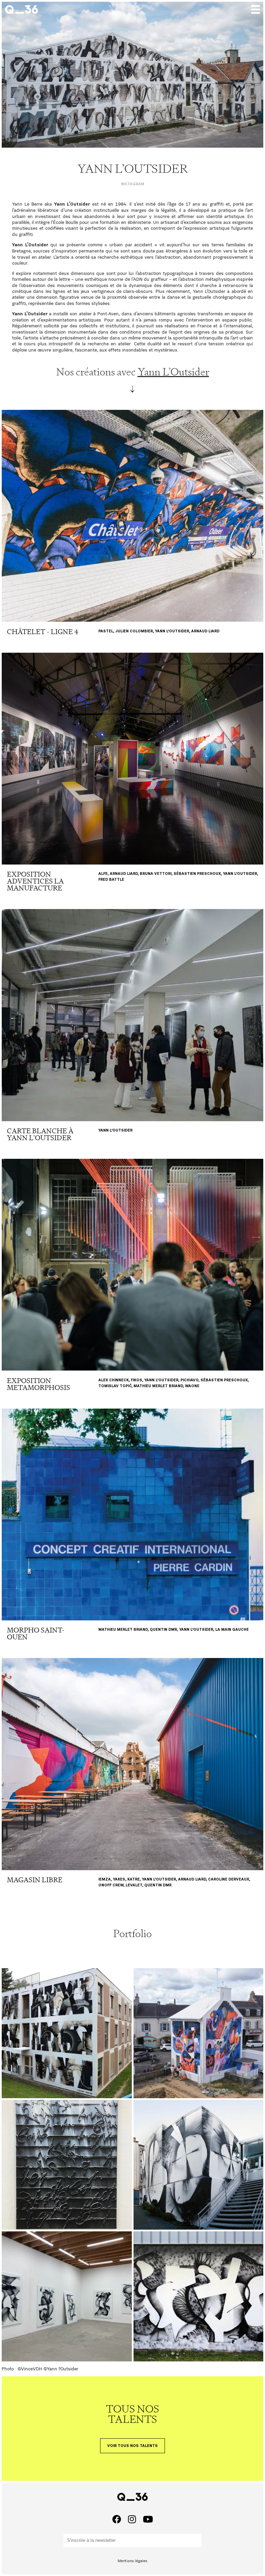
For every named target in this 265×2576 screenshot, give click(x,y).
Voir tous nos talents (132, 2446)
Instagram (132, 184)
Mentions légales (132, 2561)
